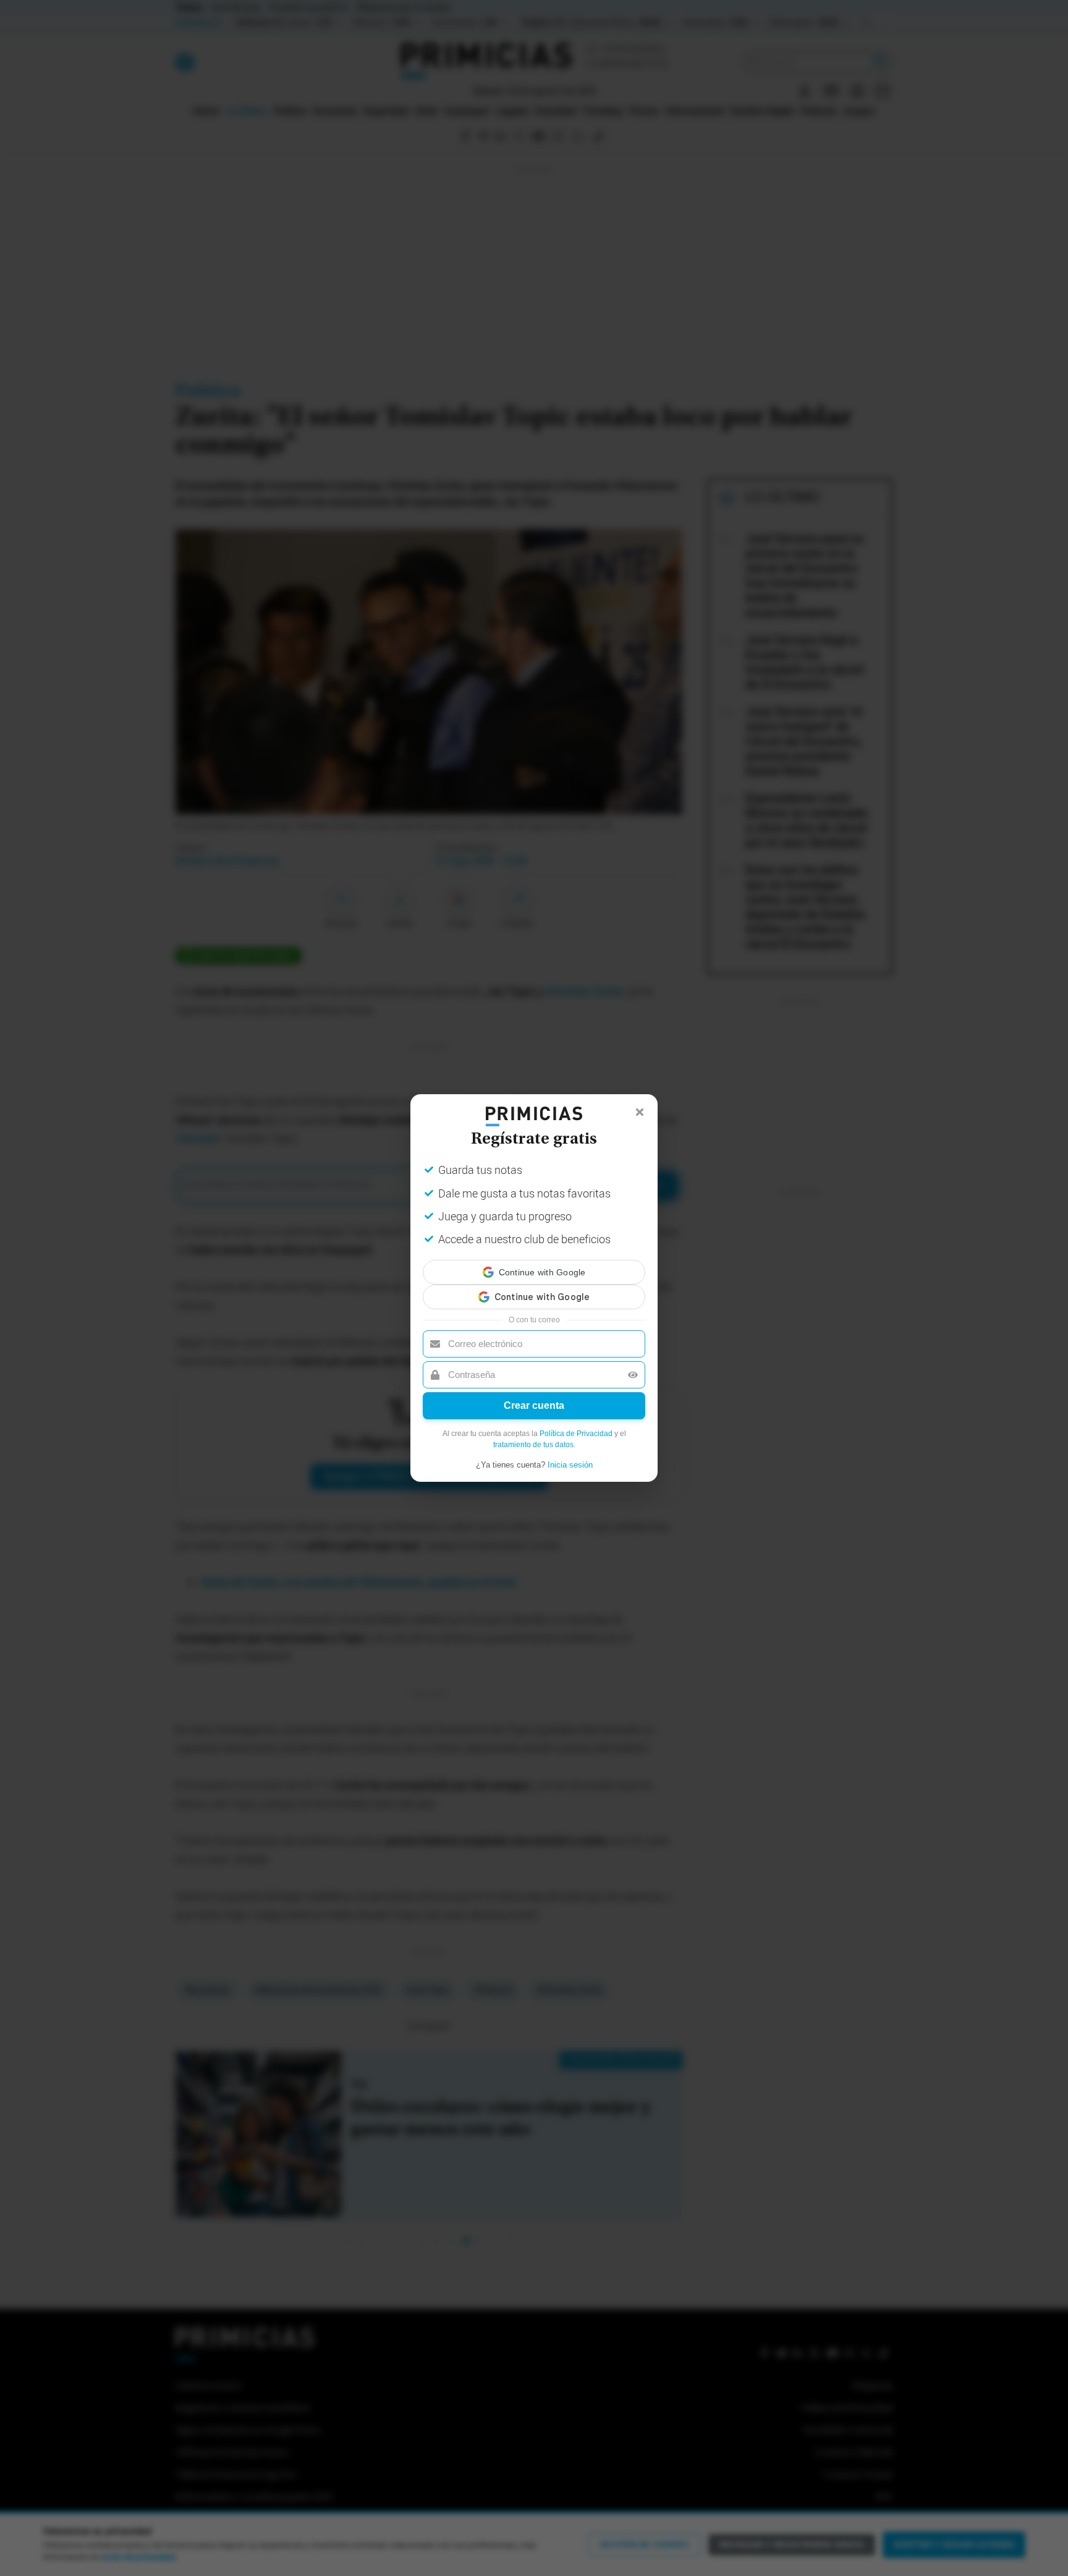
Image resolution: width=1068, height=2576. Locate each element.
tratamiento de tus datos (533, 1434)
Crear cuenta (534, 1394)
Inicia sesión (570, 1454)
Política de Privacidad (576, 1422)
